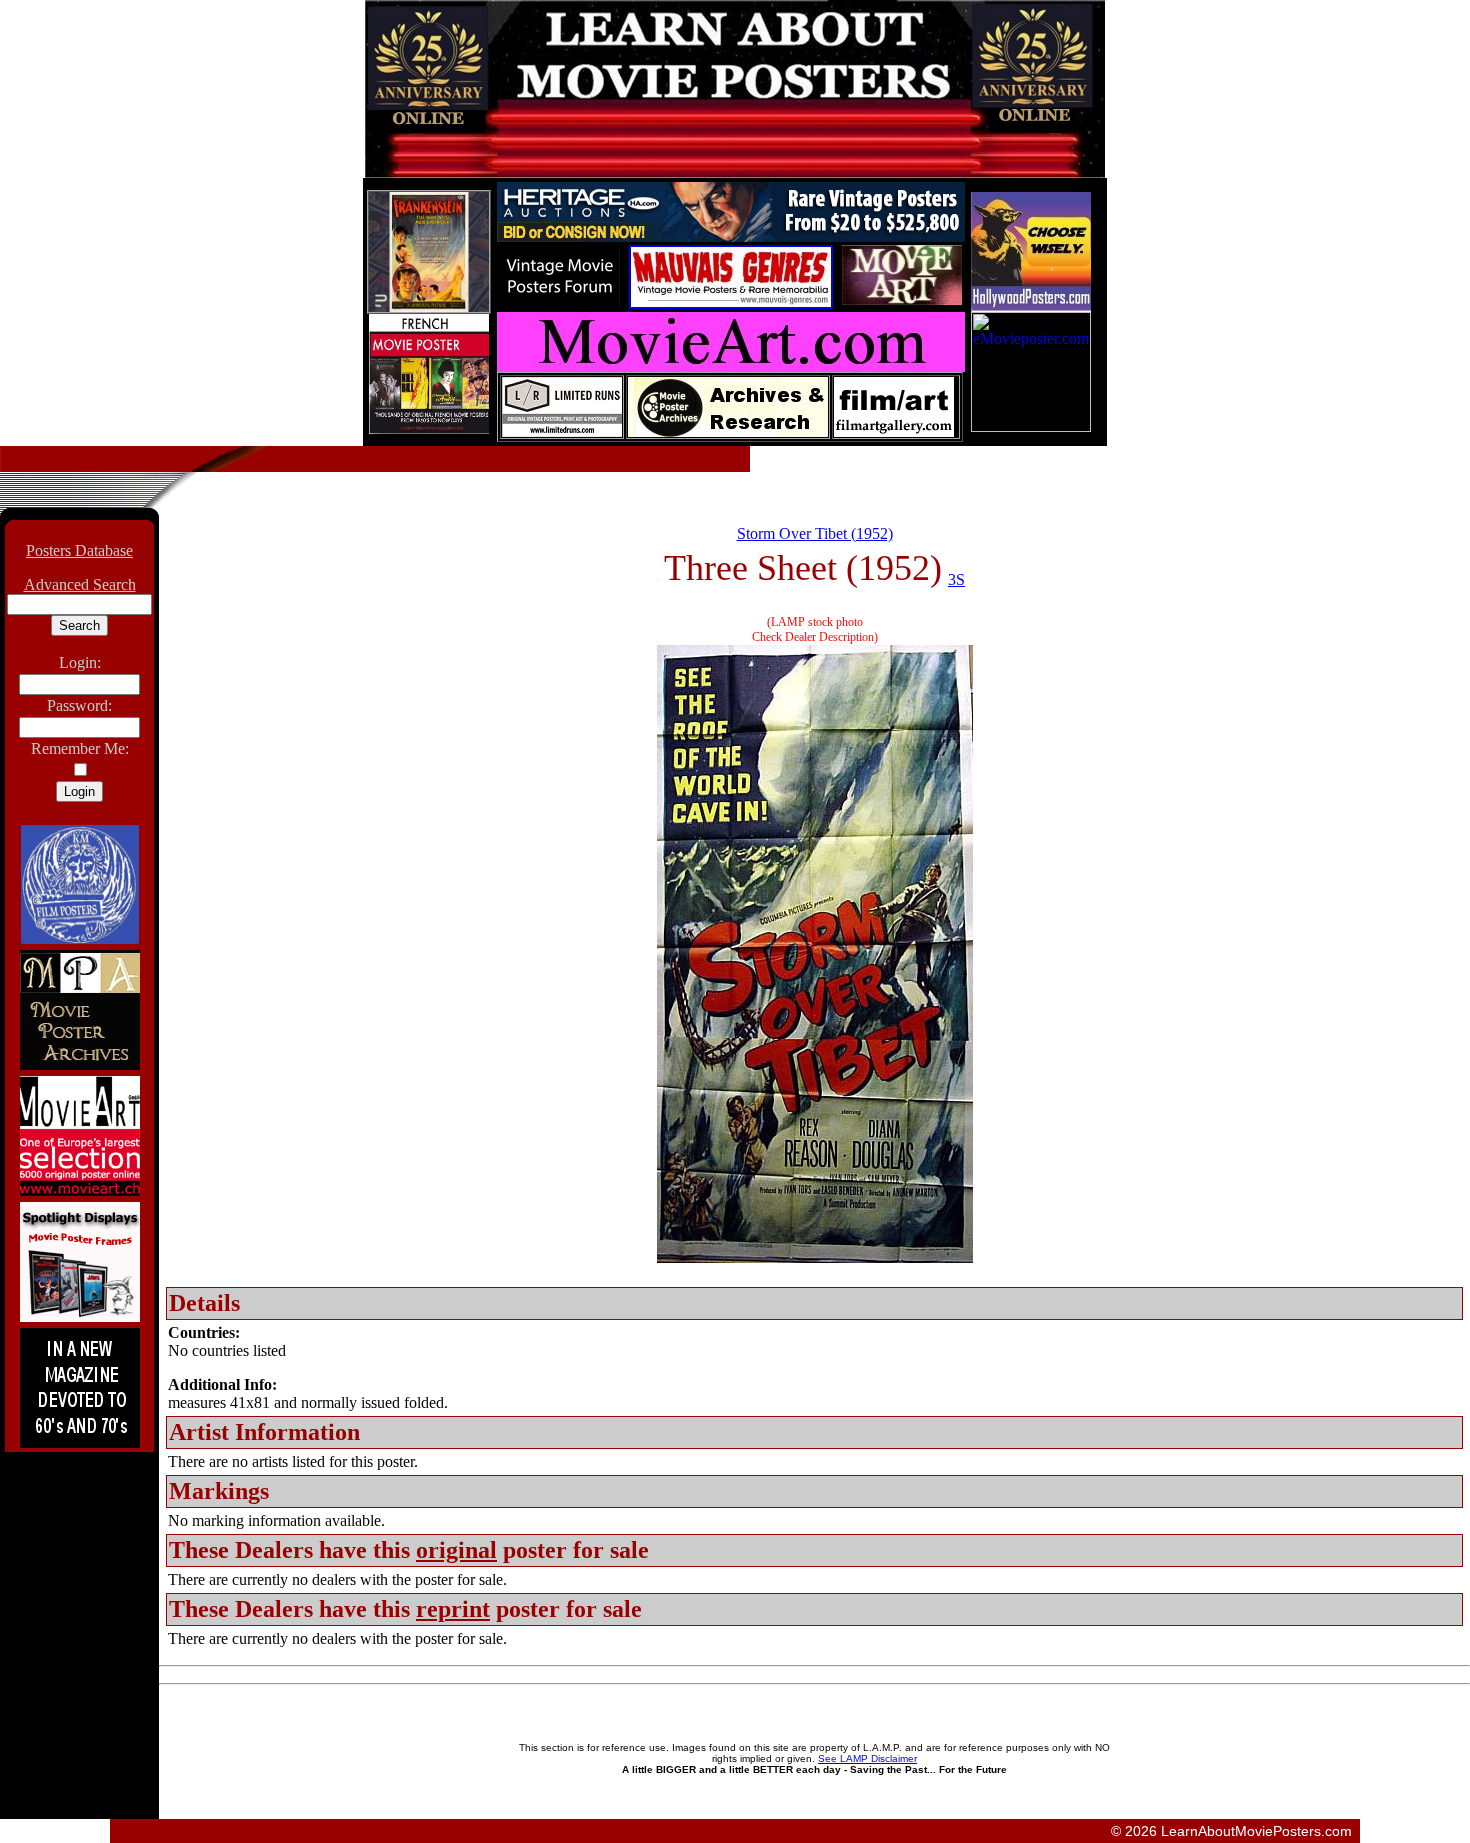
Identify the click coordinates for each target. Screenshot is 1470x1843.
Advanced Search (80, 584)
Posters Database (79, 550)
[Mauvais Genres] (731, 303)
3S (956, 579)
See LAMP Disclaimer (867, 1758)
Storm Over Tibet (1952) (815, 533)
